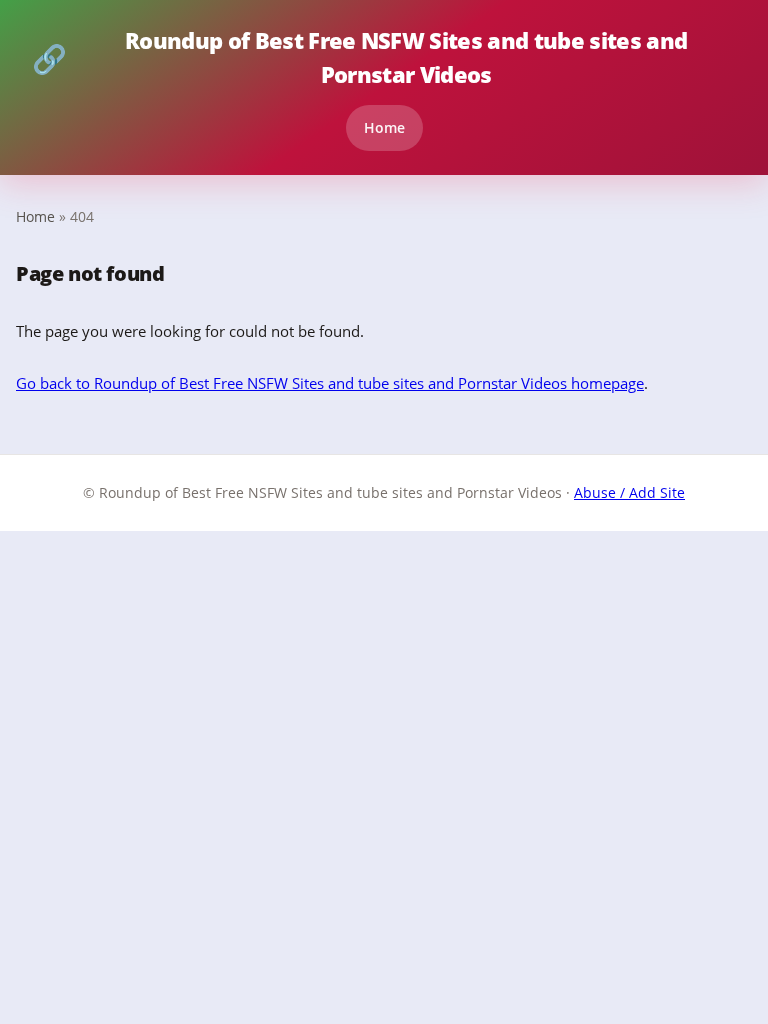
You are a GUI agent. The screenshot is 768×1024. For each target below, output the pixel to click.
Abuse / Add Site (629, 492)
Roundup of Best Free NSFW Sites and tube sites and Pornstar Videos (359, 57)
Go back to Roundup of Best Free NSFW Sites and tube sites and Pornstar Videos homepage (330, 383)
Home (384, 127)
